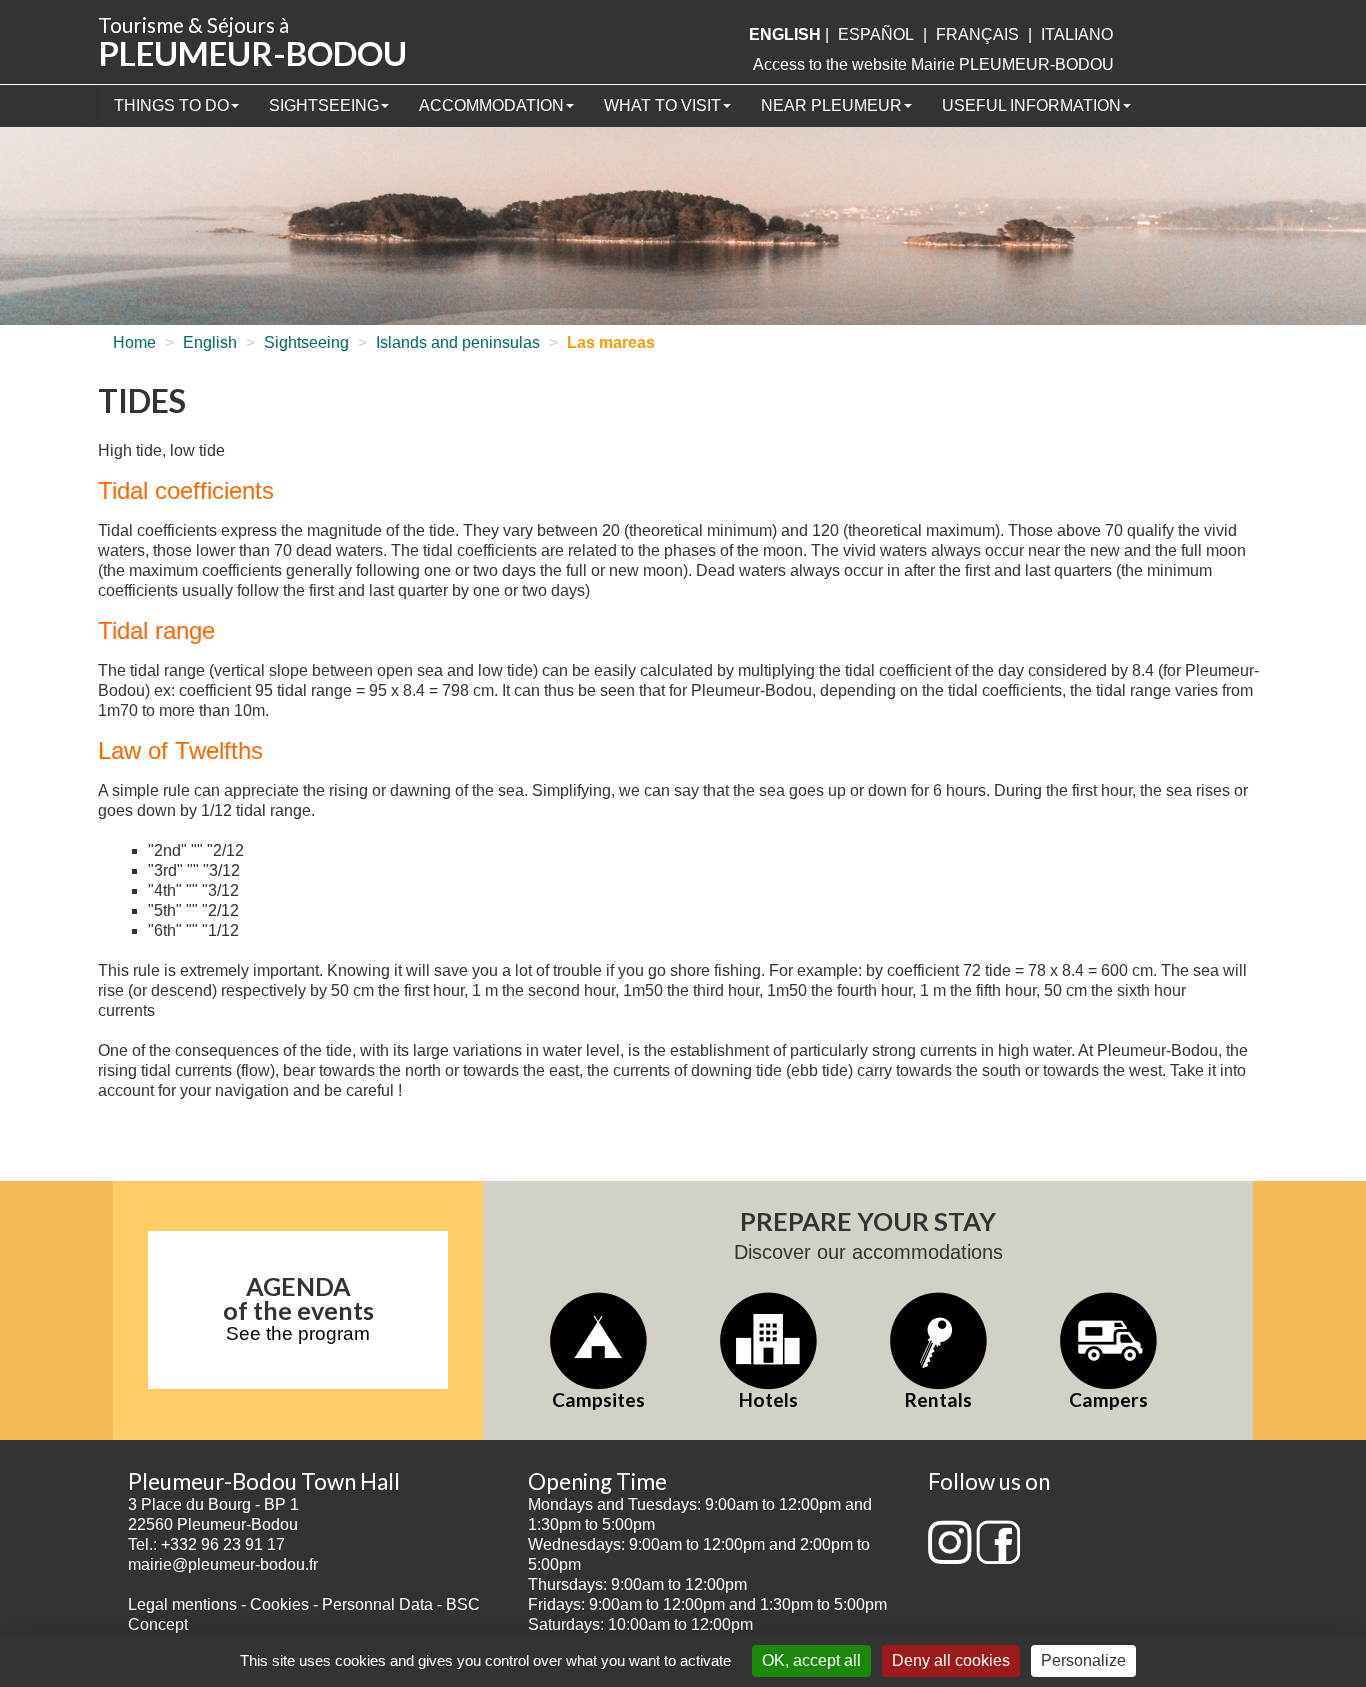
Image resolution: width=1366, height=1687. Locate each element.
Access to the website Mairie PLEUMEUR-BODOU (933, 64)
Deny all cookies (951, 1660)
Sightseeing (324, 105)
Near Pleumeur (831, 105)
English (210, 342)
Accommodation (491, 105)
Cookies (279, 1604)
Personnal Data (377, 1604)
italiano (1077, 34)
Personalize (1083, 1660)
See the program (298, 1333)
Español (876, 34)
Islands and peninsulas (458, 342)
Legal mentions (182, 1604)
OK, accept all (811, 1660)
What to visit (662, 105)
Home (134, 342)
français (977, 34)
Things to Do (171, 105)
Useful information (1031, 105)
